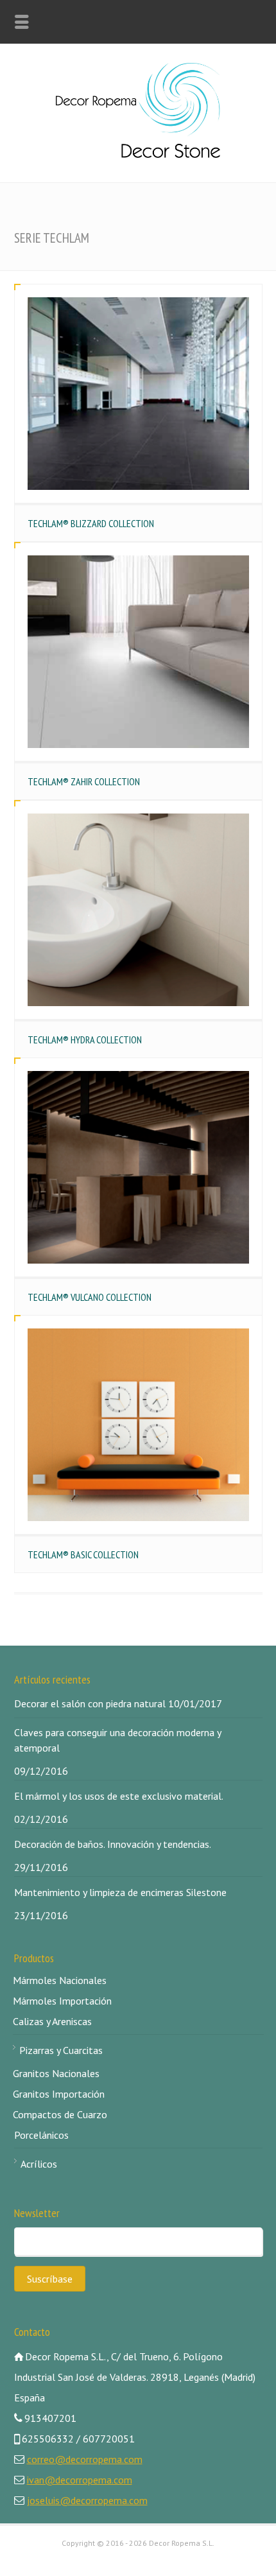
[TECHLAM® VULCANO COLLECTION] (138, 1167)
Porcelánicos (41, 2135)
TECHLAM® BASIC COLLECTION (83, 1554)
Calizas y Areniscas (52, 2021)
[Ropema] (138, 154)
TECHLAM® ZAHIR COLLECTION (84, 781)
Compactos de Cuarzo (60, 2114)
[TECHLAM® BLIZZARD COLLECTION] (138, 394)
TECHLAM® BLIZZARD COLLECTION (91, 523)
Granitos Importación (59, 2094)
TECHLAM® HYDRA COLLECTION (85, 1040)
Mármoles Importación (62, 2001)
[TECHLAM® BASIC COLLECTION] (138, 1425)
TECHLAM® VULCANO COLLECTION (90, 1297)
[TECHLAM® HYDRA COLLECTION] (138, 910)
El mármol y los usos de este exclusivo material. (119, 1796)
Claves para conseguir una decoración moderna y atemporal (117, 1740)
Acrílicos (39, 2164)
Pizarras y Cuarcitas (61, 2050)
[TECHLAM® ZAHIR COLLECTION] (138, 652)
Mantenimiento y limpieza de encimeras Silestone (120, 1892)
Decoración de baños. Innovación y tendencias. (113, 1844)
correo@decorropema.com (85, 2459)
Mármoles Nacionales (60, 1980)
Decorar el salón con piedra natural (90, 1703)
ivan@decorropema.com (80, 2480)
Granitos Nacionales (56, 2073)
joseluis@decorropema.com (87, 2500)
